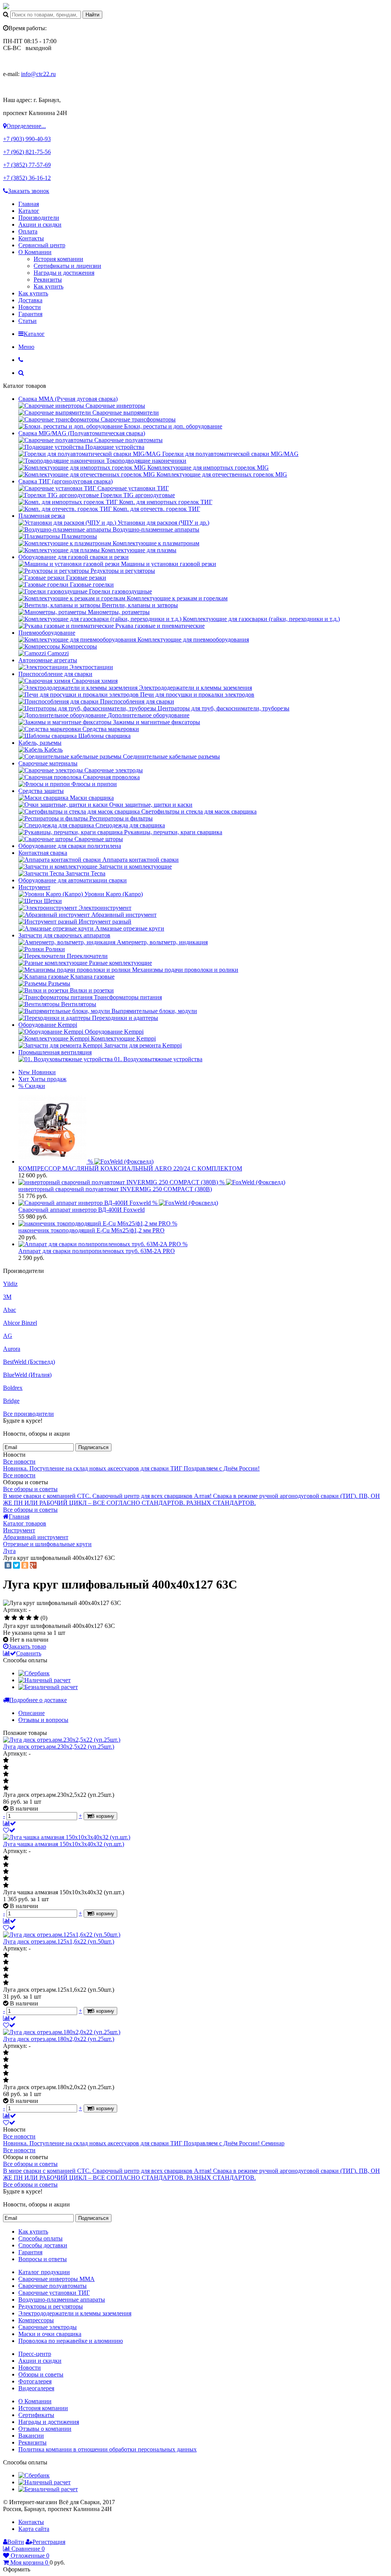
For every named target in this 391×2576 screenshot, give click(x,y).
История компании (58, 259)
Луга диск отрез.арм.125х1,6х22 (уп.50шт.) (59, 1941)
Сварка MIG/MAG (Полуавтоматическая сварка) (82, 433)
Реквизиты (48, 280)
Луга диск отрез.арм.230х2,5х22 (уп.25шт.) (59, 1747)
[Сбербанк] (34, 1673)
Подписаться (93, 1447)
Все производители (28, 1414)
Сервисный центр (42, 245)
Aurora (12, 1349)
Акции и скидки (40, 225)
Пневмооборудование (47, 633)
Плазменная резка (42, 516)
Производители (39, 218)
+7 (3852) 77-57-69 (27, 165)
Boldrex (13, 1388)
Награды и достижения (64, 273)
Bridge (11, 1401)
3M (7, 1297)
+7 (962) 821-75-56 (27, 152)
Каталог (29, 211)
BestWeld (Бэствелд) (29, 1362)
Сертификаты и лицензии (67, 266)
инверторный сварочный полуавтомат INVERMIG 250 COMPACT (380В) (115, 1189)
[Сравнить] (10, 1823)
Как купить (48, 286)
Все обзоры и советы (30, 1489)
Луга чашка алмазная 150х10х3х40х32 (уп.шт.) (64, 1844)
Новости (30, 307)
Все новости (19, 1461)
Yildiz (10, 1284)
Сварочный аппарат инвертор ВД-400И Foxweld (82, 1210)
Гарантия (30, 314)
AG (8, 1336)
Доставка (30, 300)
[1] (7, 1618)
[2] (14, 1618)
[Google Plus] (33, 1565)
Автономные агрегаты (48, 660)
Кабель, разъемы (40, 743)
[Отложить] (9, 1830)
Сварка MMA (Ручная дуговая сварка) (68, 399)
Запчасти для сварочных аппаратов (64, 935)
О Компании (35, 252)
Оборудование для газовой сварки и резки (74, 557)
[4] (29, 1618)
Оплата (28, 231)
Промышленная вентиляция (55, 1052)
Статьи (27, 321)
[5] (36, 1618)
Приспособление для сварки (55, 674)
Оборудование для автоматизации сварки (73, 880)
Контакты (31, 238)
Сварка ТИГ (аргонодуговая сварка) (65, 481)
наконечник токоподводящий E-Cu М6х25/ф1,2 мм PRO (91, 1230)
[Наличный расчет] (44, 1680)
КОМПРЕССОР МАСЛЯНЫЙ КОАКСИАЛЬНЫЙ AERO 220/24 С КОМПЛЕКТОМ (130, 1168)
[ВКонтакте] (8, 1565)
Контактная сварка (43, 853)
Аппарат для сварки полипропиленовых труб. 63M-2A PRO (97, 1251)
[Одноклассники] (25, 1565)
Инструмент (34, 887)
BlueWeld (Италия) (27, 1375)
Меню (26, 347)
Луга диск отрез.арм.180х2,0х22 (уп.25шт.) (59, 2039)
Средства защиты (41, 791)
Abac (10, 1310)
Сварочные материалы (48, 763)
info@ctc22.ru (38, 74)
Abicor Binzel (20, 1323)
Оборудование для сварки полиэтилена (70, 846)
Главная (29, 204)
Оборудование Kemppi (48, 1025)
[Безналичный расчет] (48, 1687)
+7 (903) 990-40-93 (27, 139)
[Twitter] (16, 1565)
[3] (22, 1618)
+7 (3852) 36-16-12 (27, 178)
